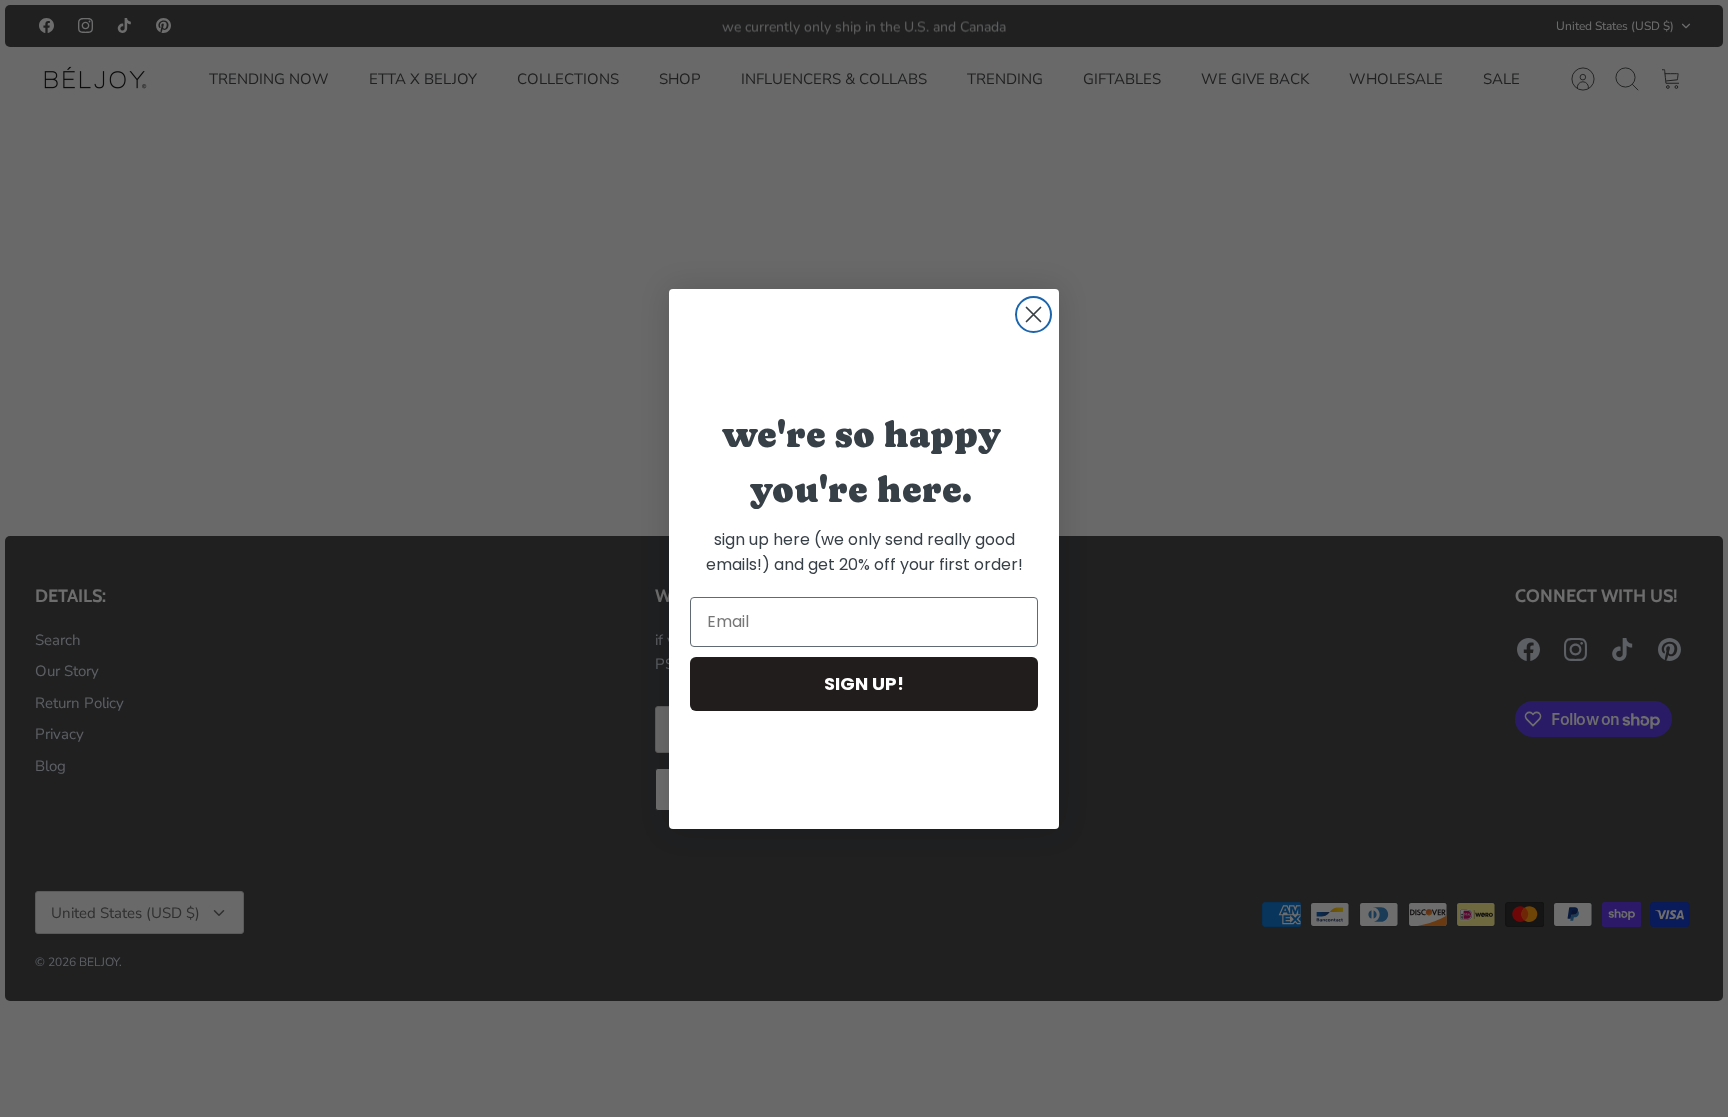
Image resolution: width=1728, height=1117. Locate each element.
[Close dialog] (1033, 314)
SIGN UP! (864, 683)
